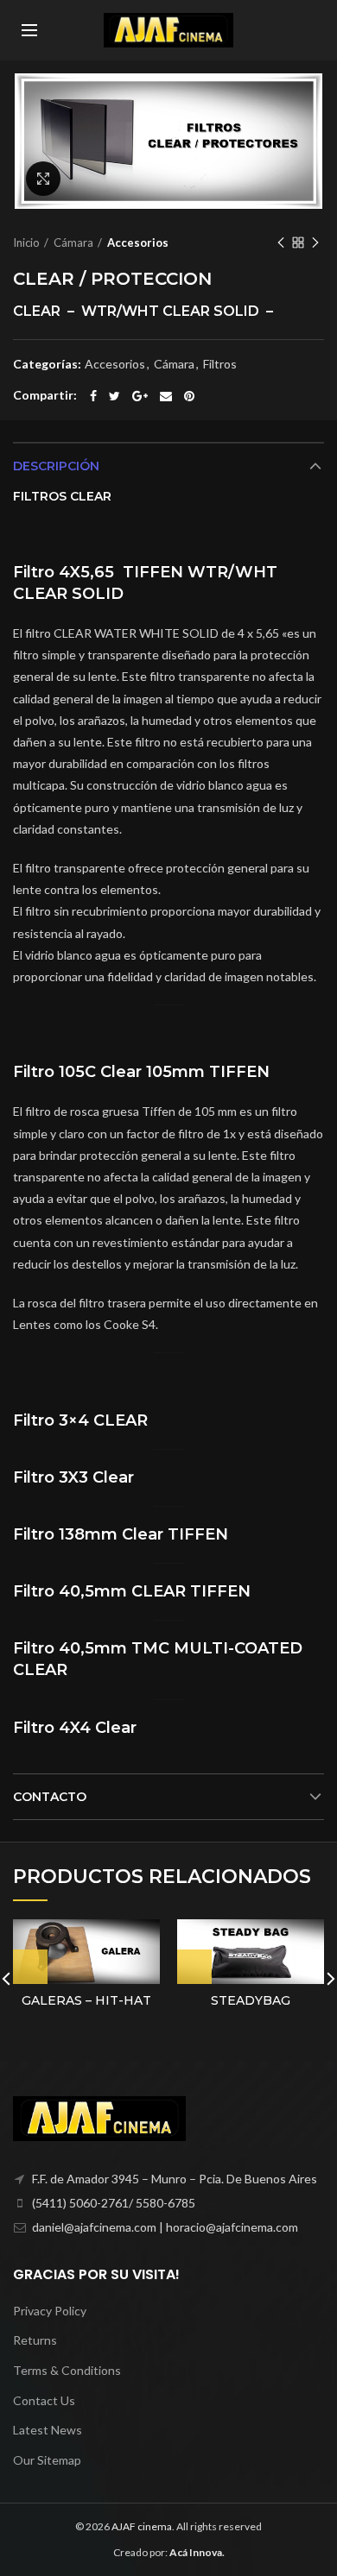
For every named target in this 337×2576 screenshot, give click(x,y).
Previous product (281, 242)
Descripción (56, 466)
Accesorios (138, 242)
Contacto (50, 1797)
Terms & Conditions (67, 2370)
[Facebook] (93, 396)
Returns (35, 2340)
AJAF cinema (142, 2526)
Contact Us (44, 2400)
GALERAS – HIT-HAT (86, 2000)
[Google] (140, 396)
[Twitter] (114, 396)
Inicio (26, 242)
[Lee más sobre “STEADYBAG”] (194, 1967)
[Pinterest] (189, 396)
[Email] (166, 396)
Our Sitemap (47, 2460)
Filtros (220, 364)
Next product (315, 242)
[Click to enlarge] (43, 179)
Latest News (48, 2430)
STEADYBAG (251, 2000)
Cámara (73, 242)
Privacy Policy (50, 2311)
